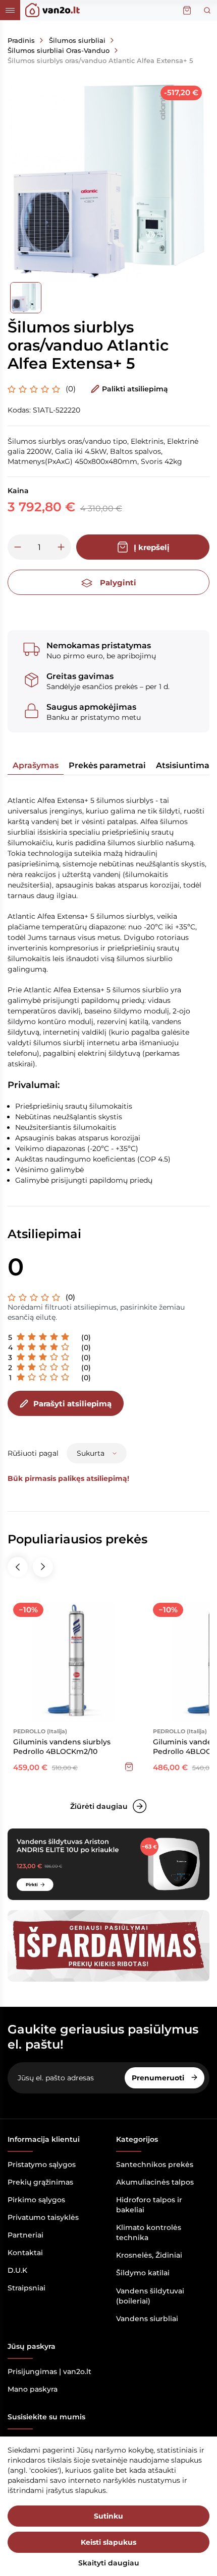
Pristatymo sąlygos (42, 2164)
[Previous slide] (18, 1567)
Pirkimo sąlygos (36, 2200)
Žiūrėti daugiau (99, 1806)
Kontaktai (25, 2253)
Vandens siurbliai (147, 2319)
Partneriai (25, 2235)
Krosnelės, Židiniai (149, 2255)
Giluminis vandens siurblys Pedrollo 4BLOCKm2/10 (62, 1747)
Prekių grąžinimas (40, 2182)
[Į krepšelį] (129, 1767)
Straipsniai (26, 2288)
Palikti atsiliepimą (135, 389)
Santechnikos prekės (155, 2164)
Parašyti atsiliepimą (72, 1404)
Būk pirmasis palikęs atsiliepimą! (68, 1478)
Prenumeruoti (159, 2078)
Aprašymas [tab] (36, 765)
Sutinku (108, 2516)
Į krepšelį (152, 547)
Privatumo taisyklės (43, 2217)
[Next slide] (43, 1567)
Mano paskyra (33, 2389)
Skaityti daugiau (109, 2563)
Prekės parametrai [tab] (107, 765)
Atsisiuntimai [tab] (184, 765)
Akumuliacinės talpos (155, 2182)
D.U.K (17, 2270)
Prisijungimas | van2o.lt (49, 2371)
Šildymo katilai (143, 2273)
